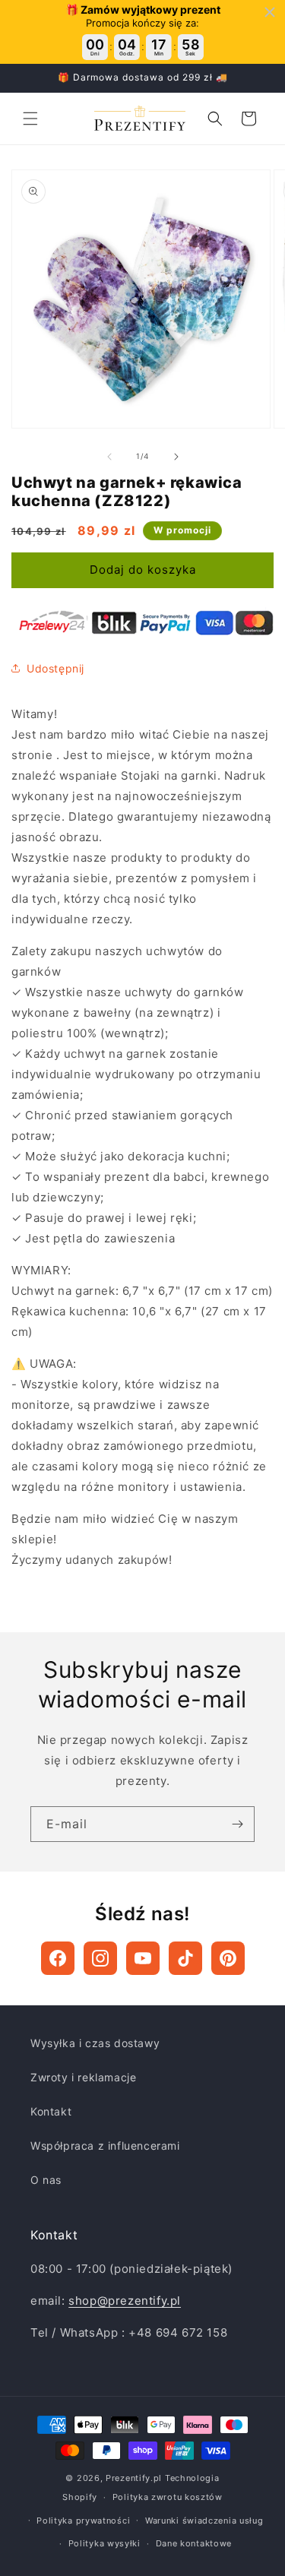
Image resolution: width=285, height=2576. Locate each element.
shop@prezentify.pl (125, 2301)
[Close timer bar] (270, 12)
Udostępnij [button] (55, 668)
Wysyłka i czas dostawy (95, 2043)
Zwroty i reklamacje (83, 2077)
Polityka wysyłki (104, 2543)
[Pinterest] (228, 1958)
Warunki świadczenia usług (204, 2521)
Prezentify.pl (134, 2478)
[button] (30, 119)
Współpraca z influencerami (105, 2146)
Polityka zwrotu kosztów (168, 2497)
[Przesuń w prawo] (176, 457)
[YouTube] (143, 1958)
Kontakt (51, 2111)
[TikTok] (185, 1958)
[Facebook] (58, 1958)
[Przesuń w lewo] (109, 457)
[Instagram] (100, 1958)
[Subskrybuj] (237, 1824)
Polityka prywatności (83, 2521)
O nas (46, 2180)
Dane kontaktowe (194, 2543)
